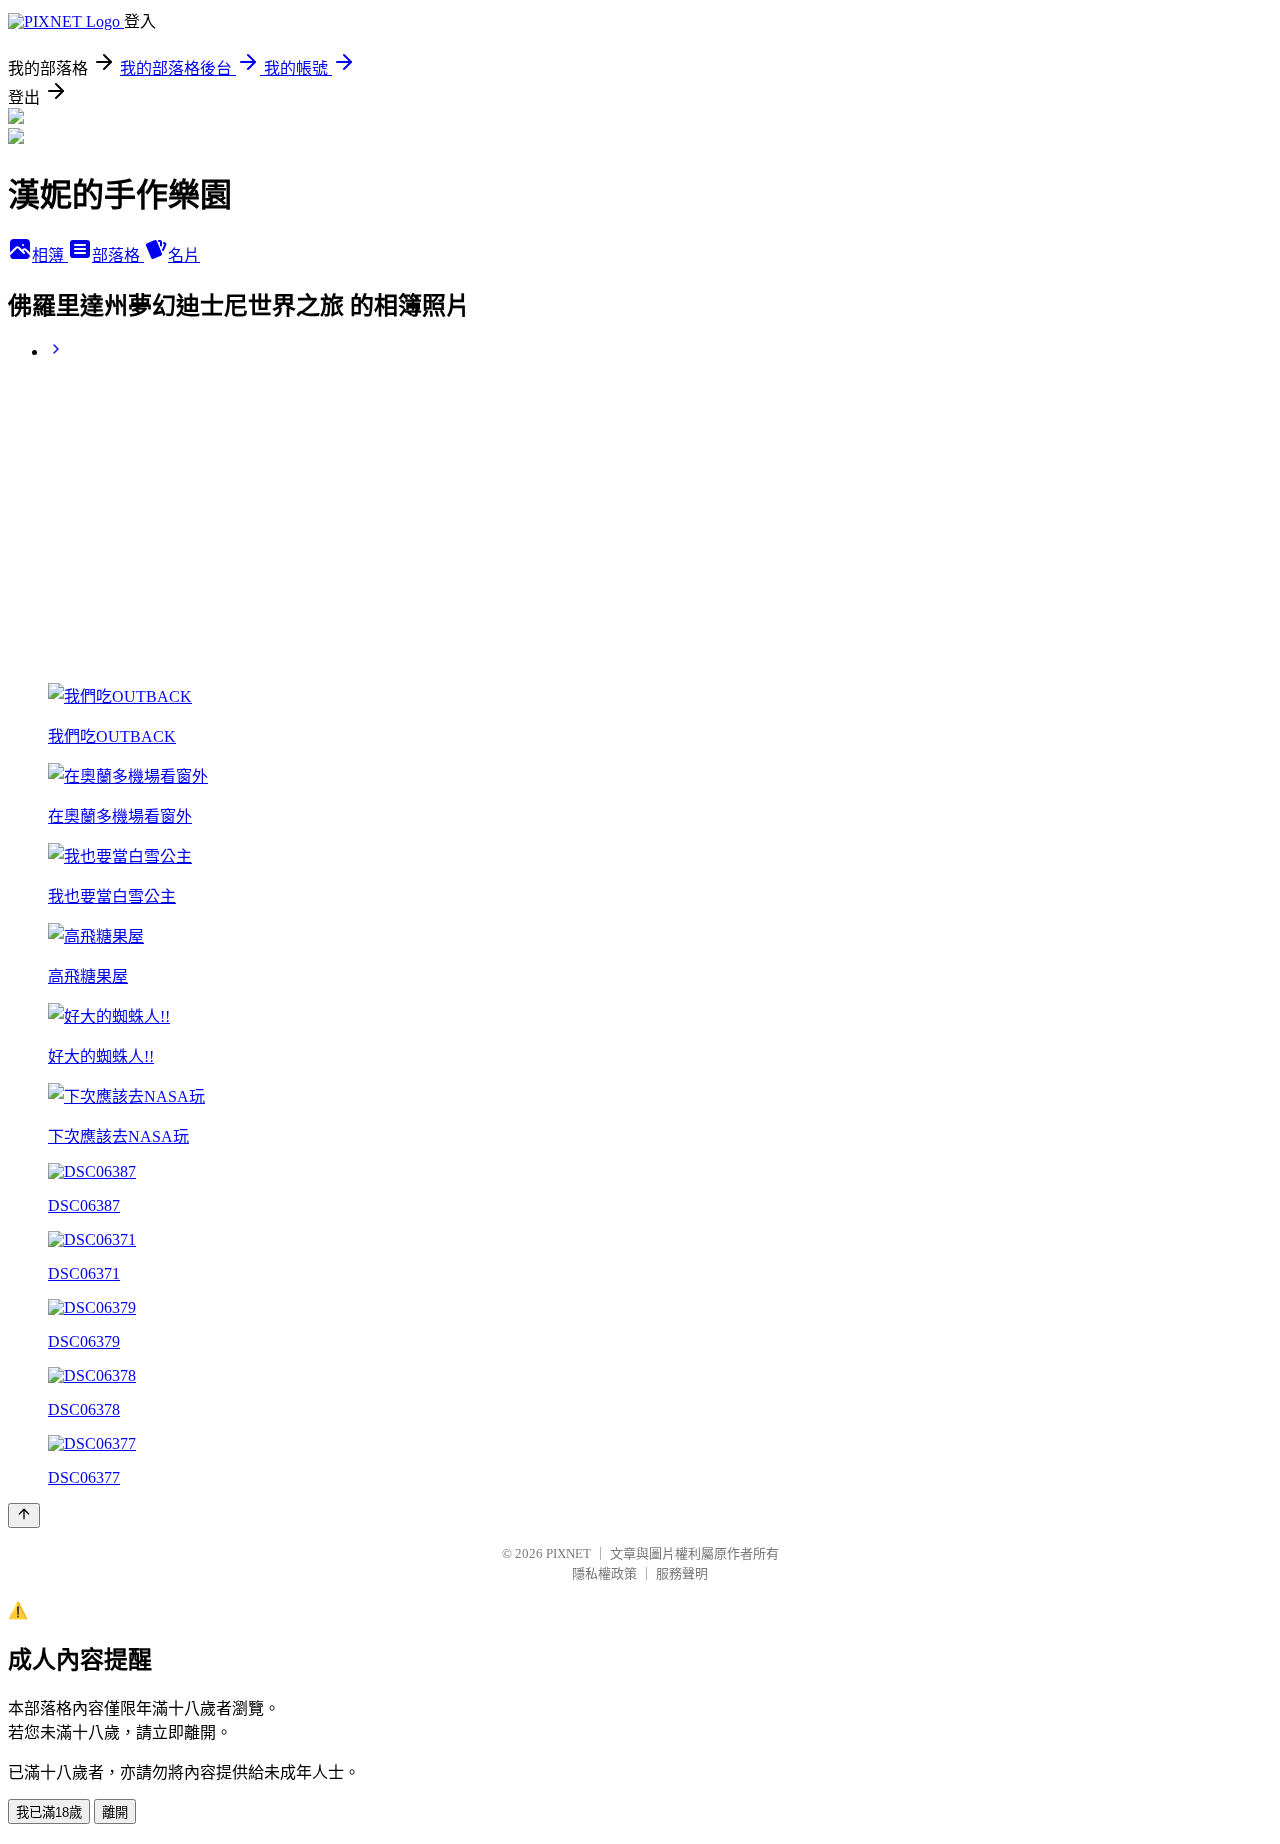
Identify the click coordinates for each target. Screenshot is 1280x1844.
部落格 (118, 255)
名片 (184, 255)
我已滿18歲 (49, 1812)
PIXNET (568, 1553)
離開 (115, 1812)
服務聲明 (682, 1573)
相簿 (50, 255)
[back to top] (24, 1515)
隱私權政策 (604, 1573)
